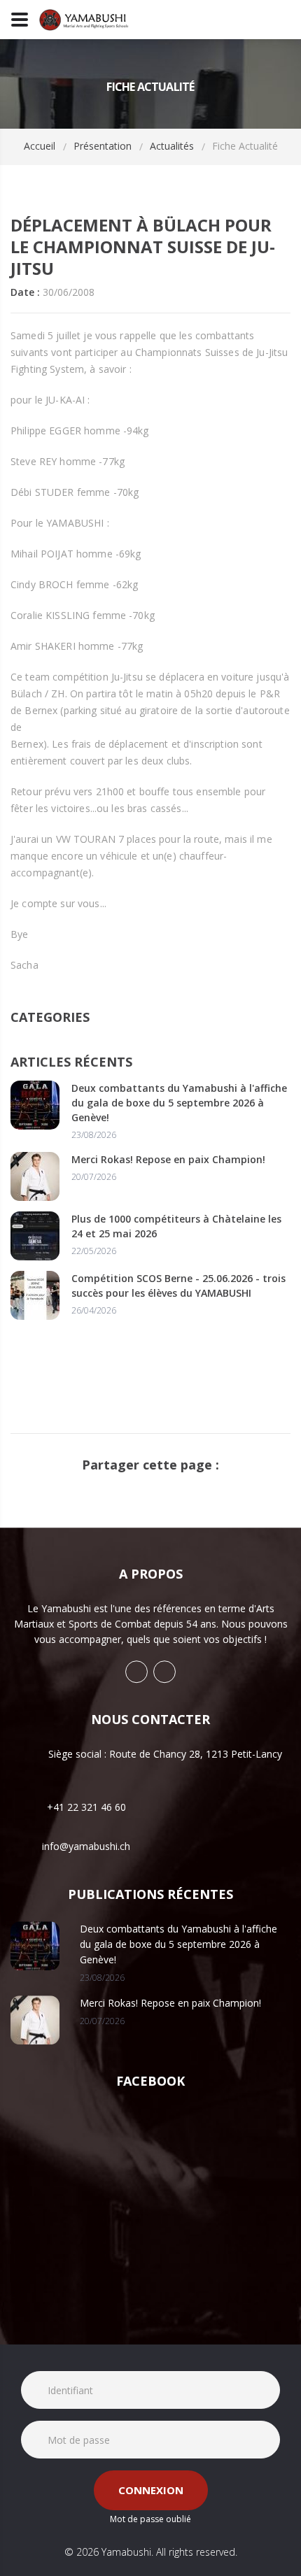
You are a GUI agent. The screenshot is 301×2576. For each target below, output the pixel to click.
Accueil (40, 146)
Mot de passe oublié (150, 2519)
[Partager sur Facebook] (139, 1488)
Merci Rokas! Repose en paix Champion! (168, 1159)
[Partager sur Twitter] (162, 1488)
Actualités (172, 146)
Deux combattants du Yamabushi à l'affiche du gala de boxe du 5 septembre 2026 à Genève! (179, 1103)
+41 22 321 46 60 (86, 1807)
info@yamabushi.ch (86, 1847)
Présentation (103, 146)
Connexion (151, 2490)
